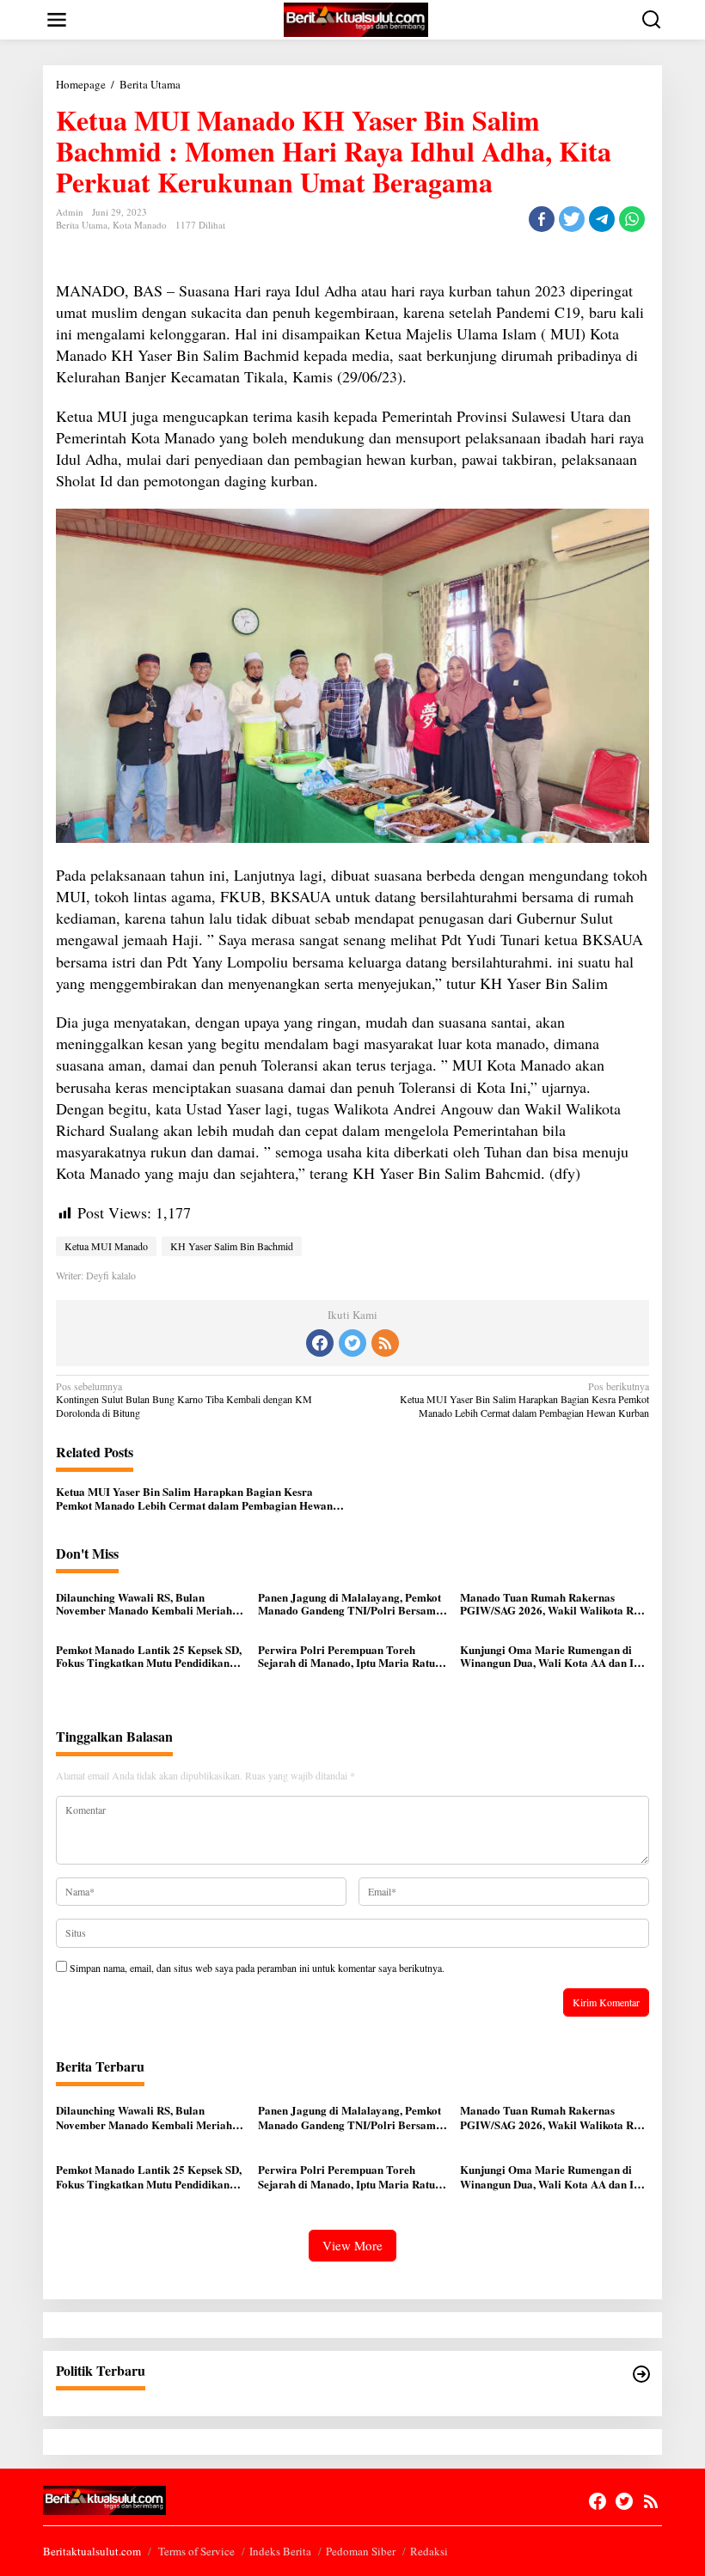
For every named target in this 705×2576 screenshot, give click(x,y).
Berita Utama (82, 225)
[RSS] (385, 1343)
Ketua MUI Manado (106, 1246)
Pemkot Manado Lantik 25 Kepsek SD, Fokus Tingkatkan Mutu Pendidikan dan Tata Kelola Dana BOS (149, 1656)
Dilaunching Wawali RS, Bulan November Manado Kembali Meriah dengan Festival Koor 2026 (144, 1604)
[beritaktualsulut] (356, 18)
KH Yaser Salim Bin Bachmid (232, 1246)
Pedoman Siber (361, 2551)
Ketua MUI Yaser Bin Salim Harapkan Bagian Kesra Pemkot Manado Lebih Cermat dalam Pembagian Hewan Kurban (524, 1400)
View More (352, 2245)
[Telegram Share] (602, 219)
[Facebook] (320, 1343)
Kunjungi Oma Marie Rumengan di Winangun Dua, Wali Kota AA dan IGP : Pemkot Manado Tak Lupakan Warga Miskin (555, 1656)
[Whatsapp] (632, 219)
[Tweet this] (572, 219)
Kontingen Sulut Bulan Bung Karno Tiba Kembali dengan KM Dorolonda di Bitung (184, 1400)
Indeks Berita (280, 2551)
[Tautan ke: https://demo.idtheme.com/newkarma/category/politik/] (641, 2374)
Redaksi (429, 2551)
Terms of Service (196, 2551)
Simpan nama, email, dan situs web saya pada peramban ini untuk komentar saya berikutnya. (257, 1968)
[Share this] (542, 219)
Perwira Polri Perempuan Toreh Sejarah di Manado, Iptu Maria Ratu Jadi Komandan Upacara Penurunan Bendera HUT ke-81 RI (347, 1656)
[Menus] (57, 20)
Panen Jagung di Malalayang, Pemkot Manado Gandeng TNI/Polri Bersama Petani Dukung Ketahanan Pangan (350, 1604)
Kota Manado (140, 225)
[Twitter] (352, 1343)
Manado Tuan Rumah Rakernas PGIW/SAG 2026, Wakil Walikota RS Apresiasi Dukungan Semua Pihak (550, 1604)
